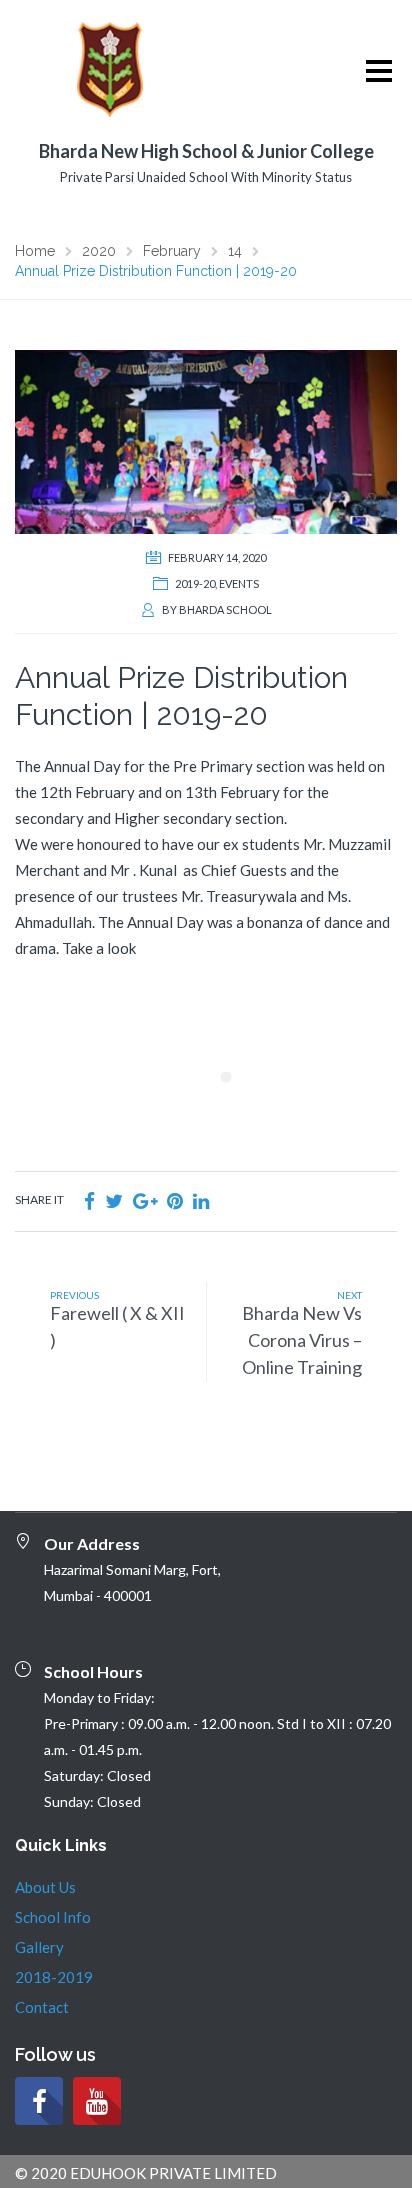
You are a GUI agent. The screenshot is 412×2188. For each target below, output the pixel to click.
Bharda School (225, 609)
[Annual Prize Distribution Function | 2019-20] (206, 440)
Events (239, 583)
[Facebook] (39, 2101)
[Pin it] (175, 1200)
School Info (53, 1917)
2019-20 (195, 583)
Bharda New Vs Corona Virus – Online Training (302, 1340)
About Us (45, 1887)
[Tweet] (114, 1200)
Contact (42, 2007)
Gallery (39, 1947)
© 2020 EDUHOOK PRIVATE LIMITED (146, 2173)
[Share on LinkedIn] (201, 1200)
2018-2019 (54, 1977)
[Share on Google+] (145, 1200)
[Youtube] (97, 2101)
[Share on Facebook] (89, 1200)
